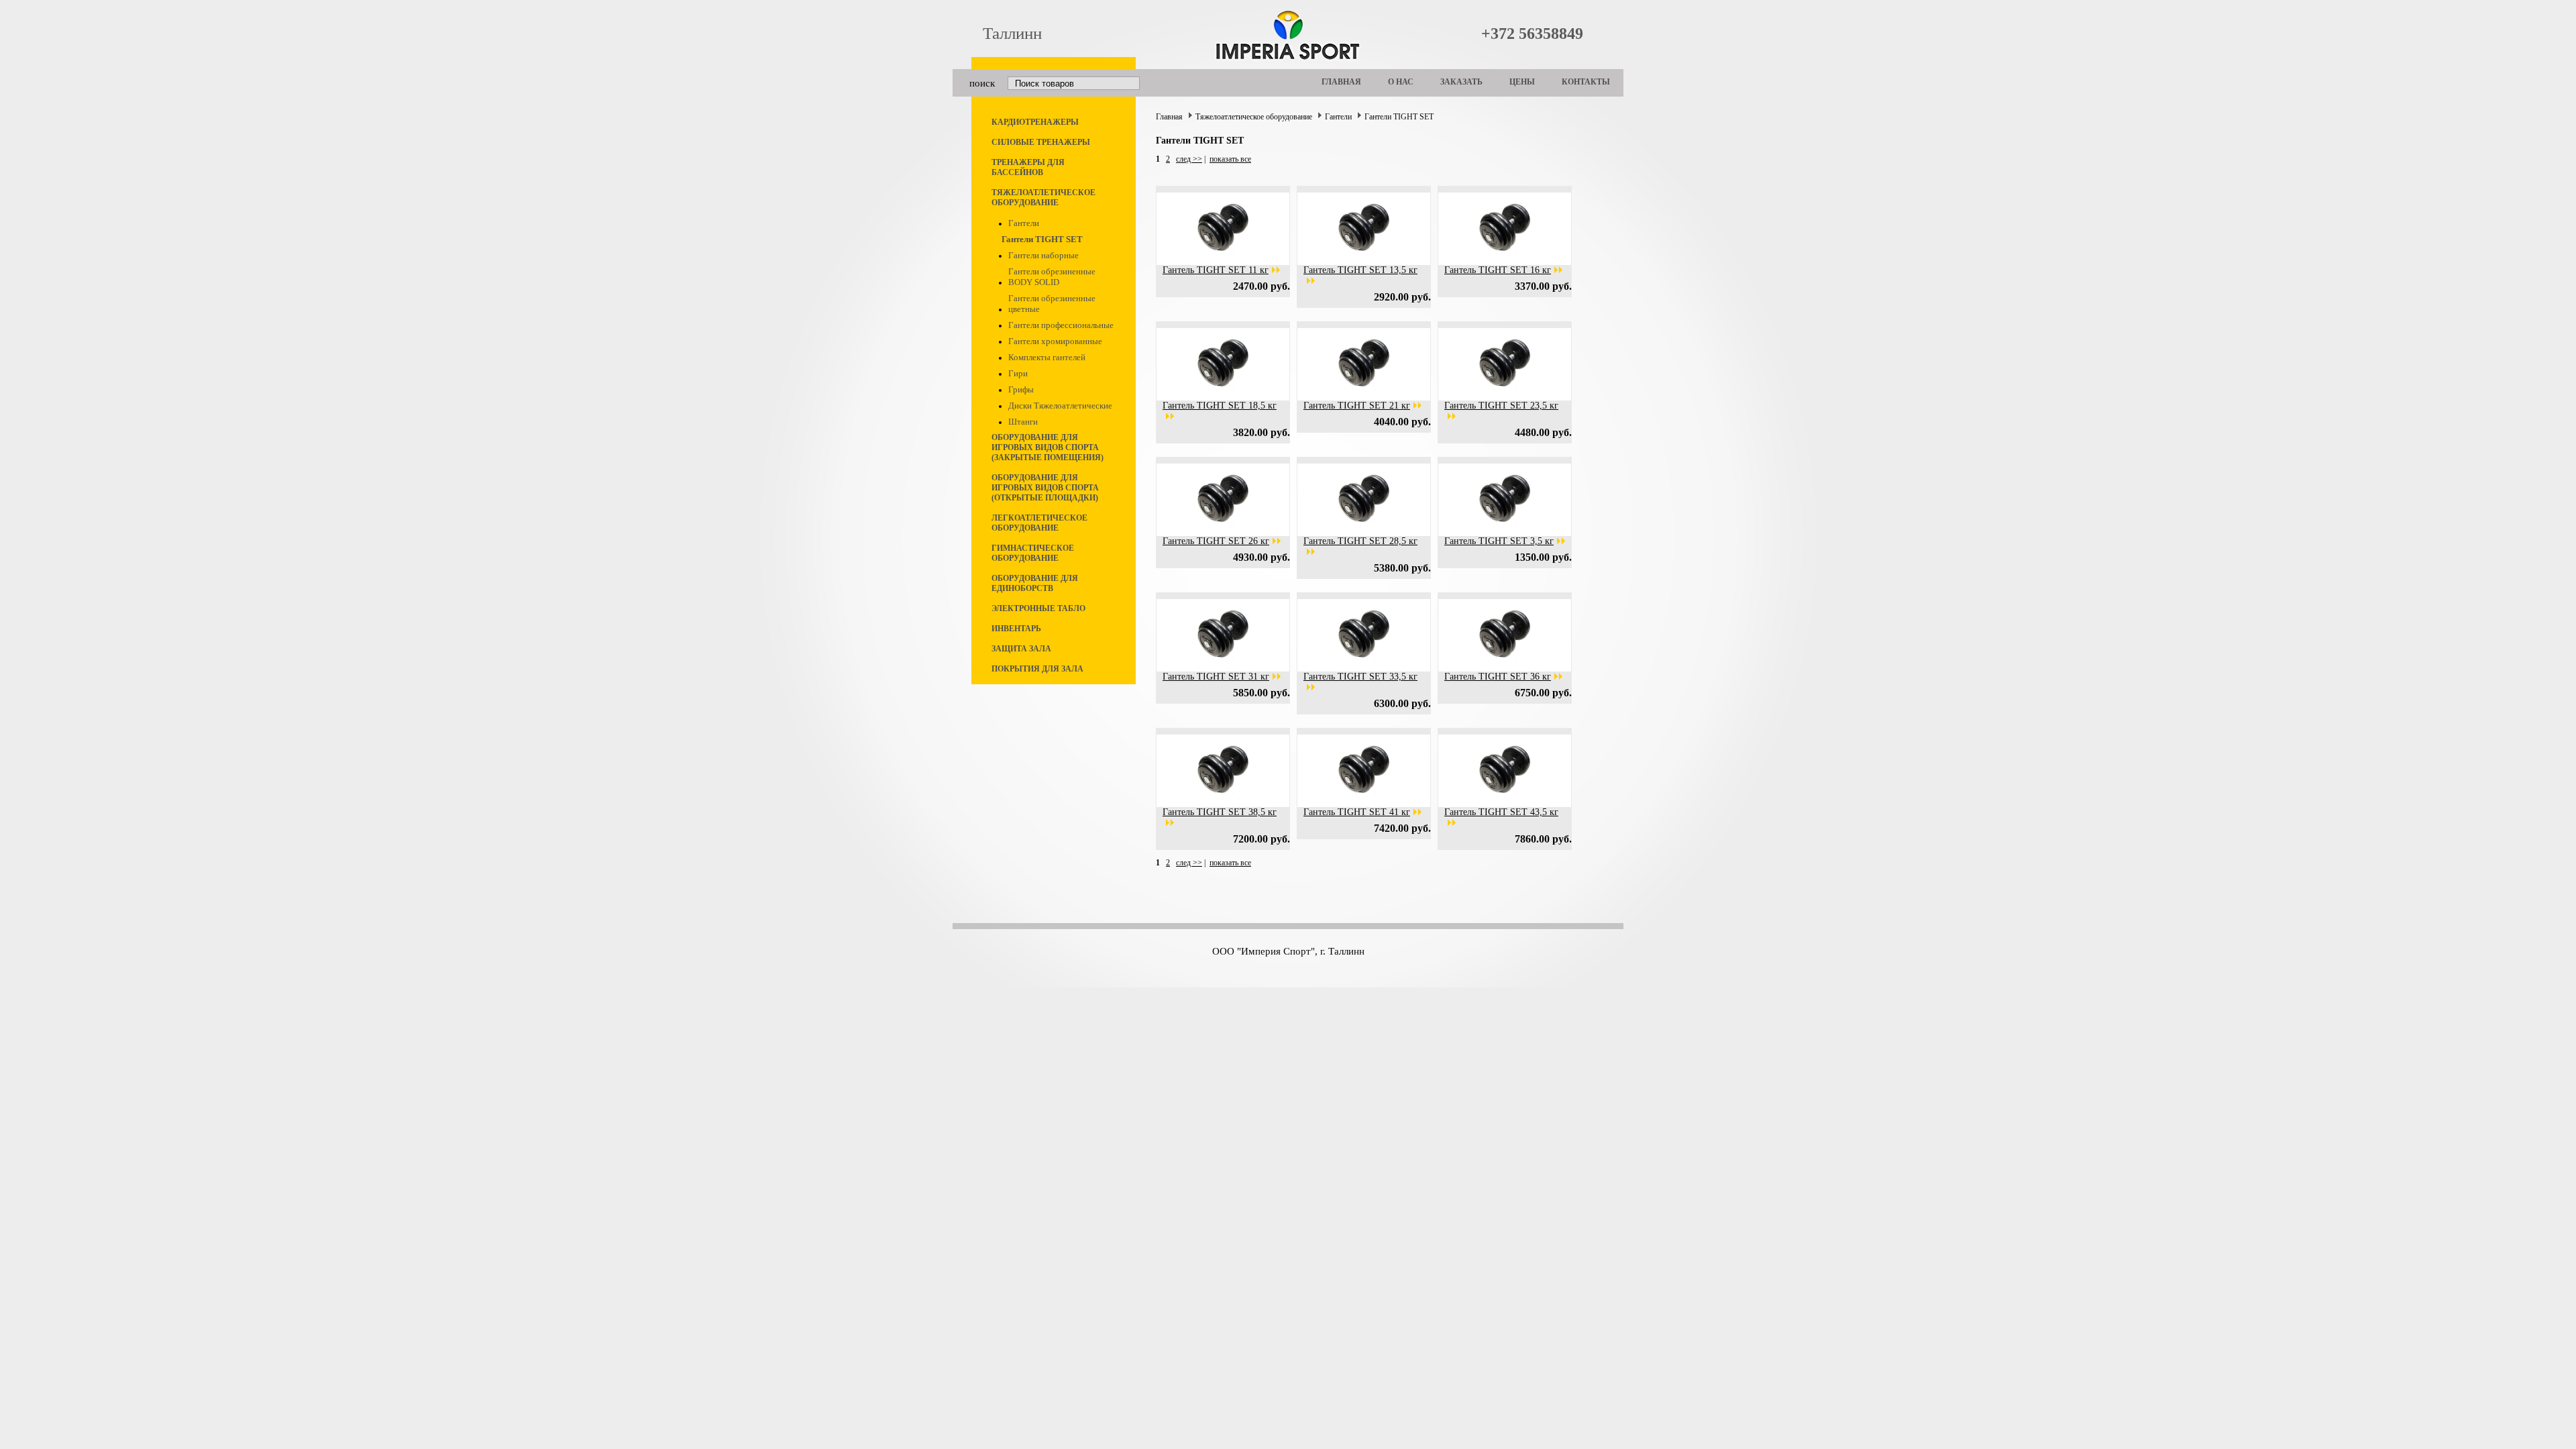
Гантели (1024, 223)
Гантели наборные (1043, 255)
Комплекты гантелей (1047, 357)
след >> (1189, 159)
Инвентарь (1016, 629)
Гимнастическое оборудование (1033, 553)
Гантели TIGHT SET (1042, 239)
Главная (1341, 82)
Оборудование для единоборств (1035, 583)
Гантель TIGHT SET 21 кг (1357, 406)
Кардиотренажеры (1035, 122)
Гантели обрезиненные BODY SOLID (1052, 277)
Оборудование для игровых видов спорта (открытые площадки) (1045, 488)
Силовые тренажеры (1041, 142)
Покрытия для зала (1037, 669)
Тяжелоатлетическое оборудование (1043, 198)
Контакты (1586, 82)
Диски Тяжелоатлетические (1060, 406)
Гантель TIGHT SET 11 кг (1216, 270)
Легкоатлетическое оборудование (1039, 523)
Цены (1522, 82)
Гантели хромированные (1055, 341)
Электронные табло (1038, 608)
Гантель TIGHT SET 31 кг (1216, 677)
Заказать (1461, 82)
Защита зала (1021, 649)
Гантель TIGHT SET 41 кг (1357, 812)
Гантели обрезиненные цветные (1052, 304)
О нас (1401, 82)
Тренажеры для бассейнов (1028, 167)
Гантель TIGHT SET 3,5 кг (1499, 541)
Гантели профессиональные (1061, 325)
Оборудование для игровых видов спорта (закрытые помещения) (1048, 447)
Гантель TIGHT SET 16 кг (1498, 270)
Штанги (1023, 422)
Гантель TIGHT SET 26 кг (1216, 541)
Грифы (1021, 389)
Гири (1018, 373)
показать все (1230, 159)
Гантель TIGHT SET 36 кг (1498, 677)
